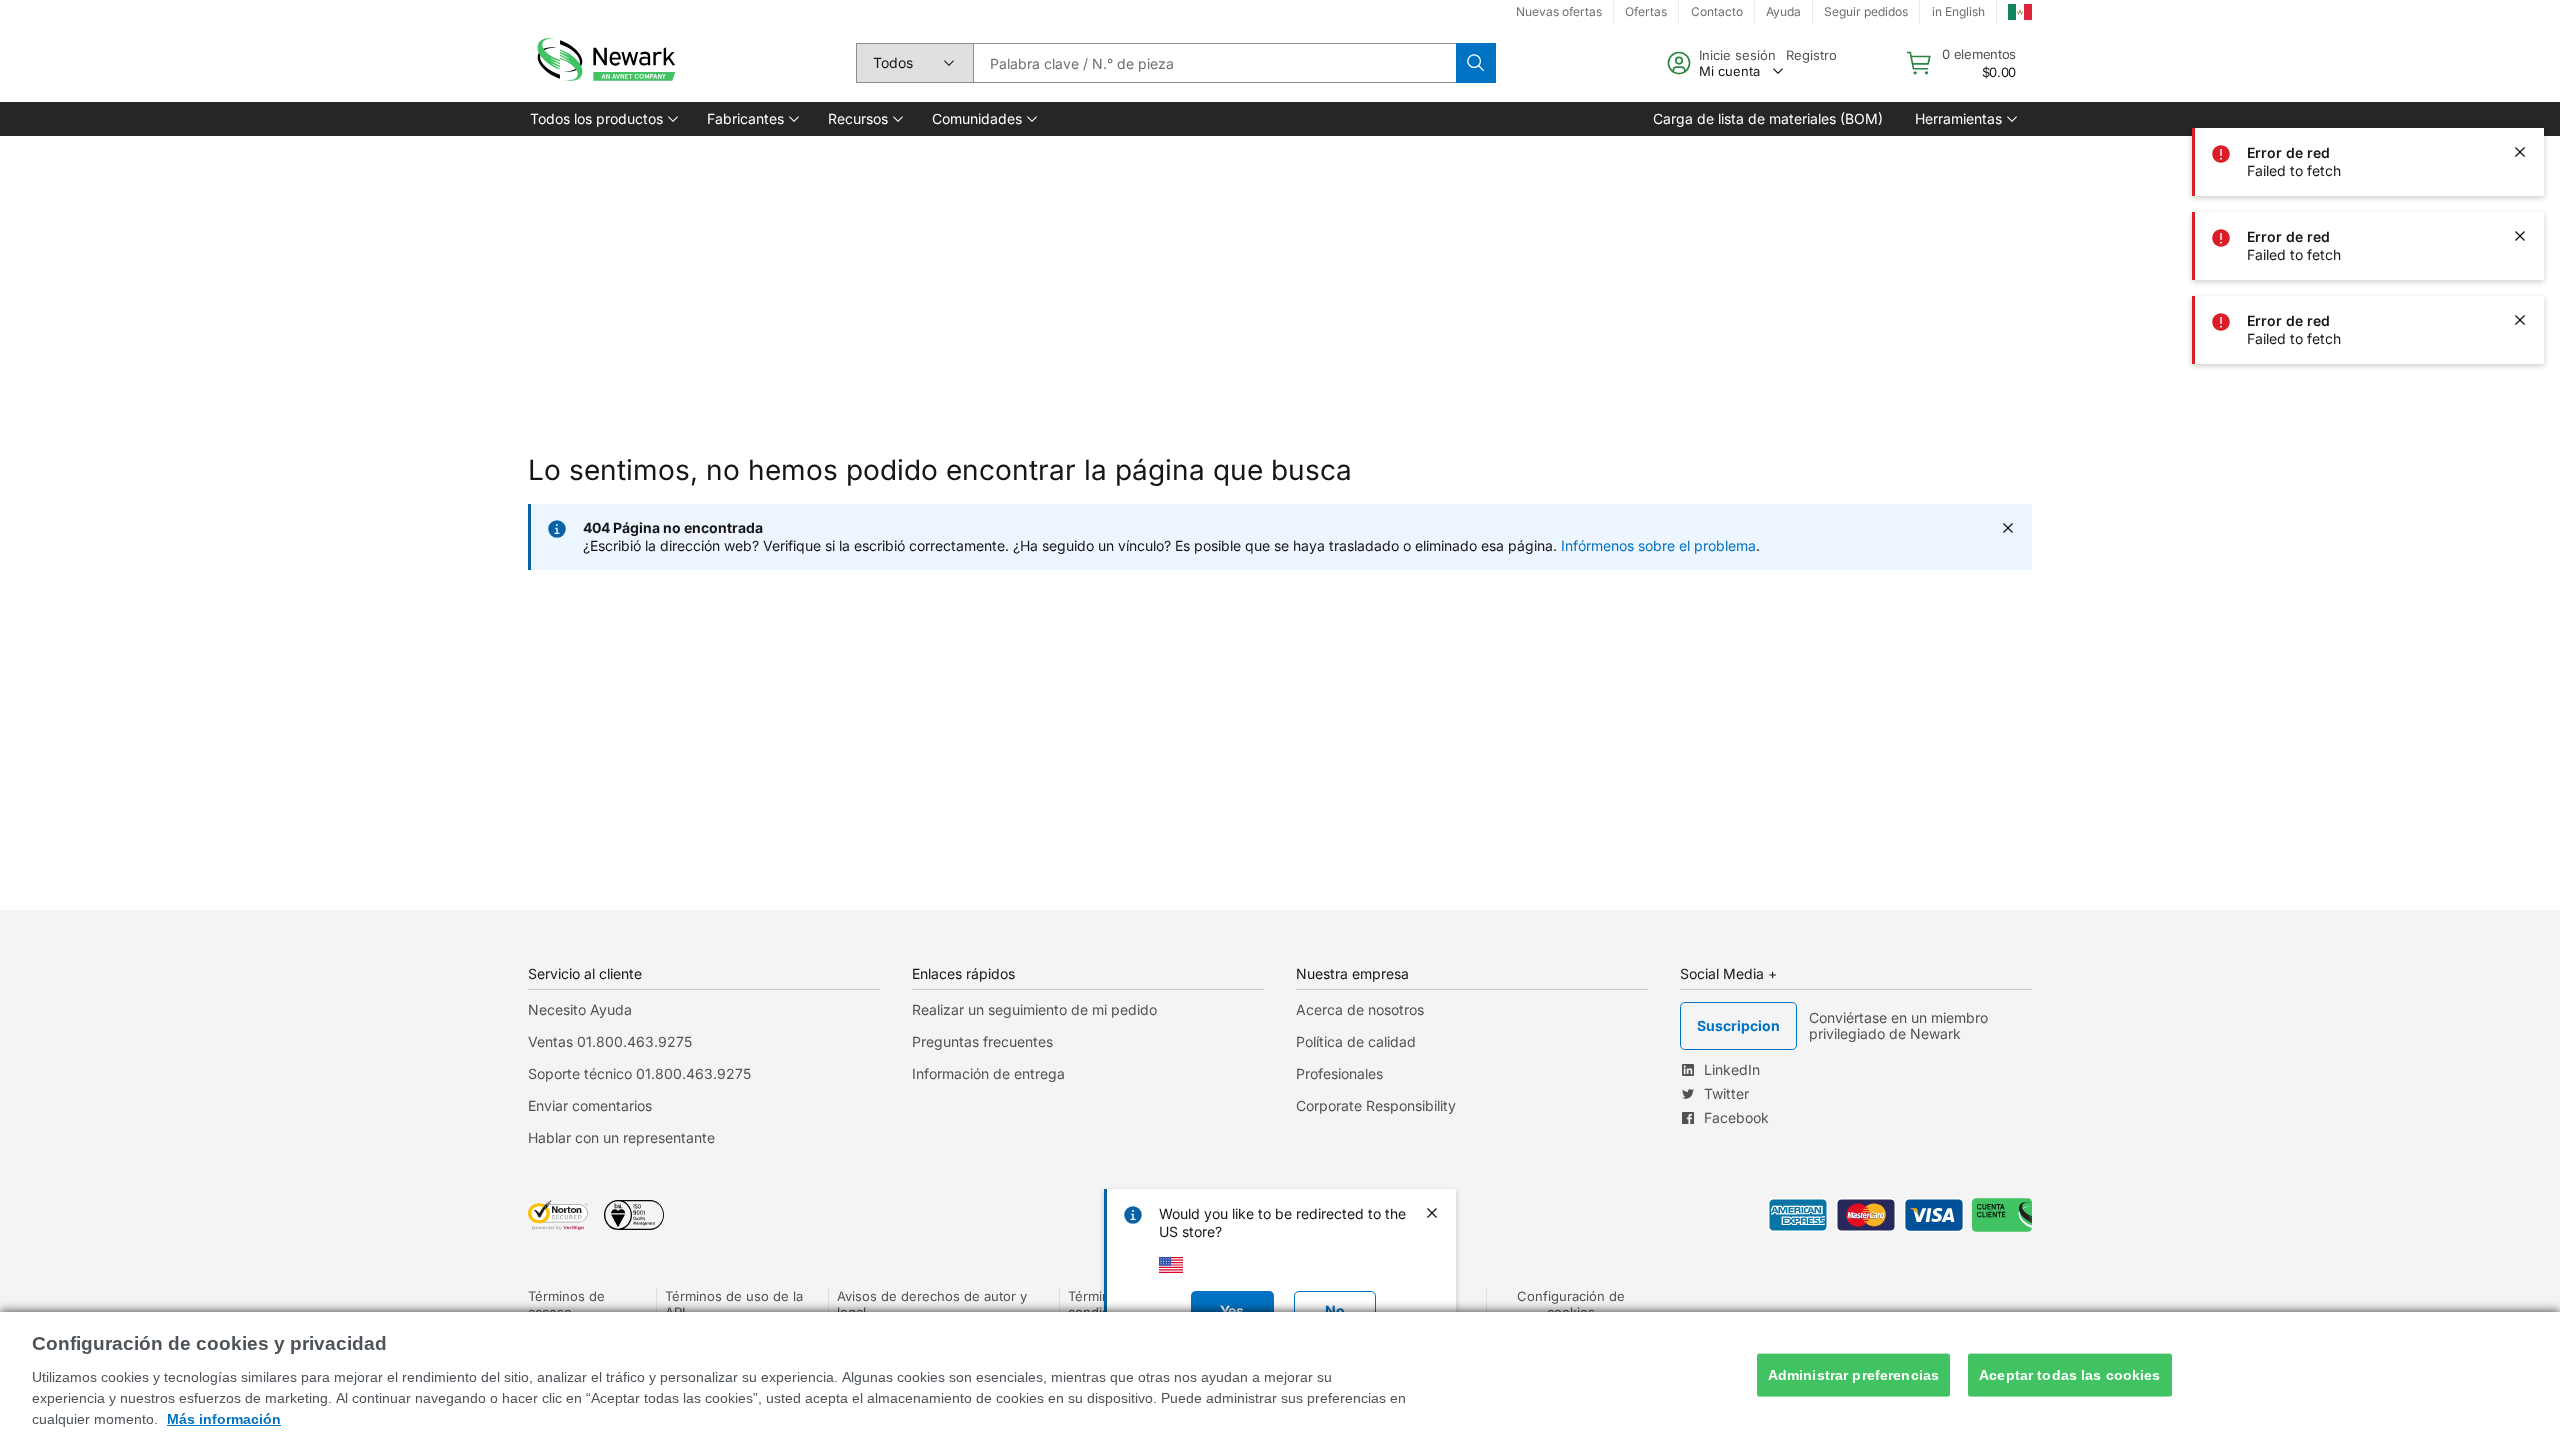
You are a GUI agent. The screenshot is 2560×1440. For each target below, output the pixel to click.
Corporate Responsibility (1376, 1105)
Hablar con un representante (621, 1137)
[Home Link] (604, 63)
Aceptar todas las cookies (2070, 1375)
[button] (602, 119)
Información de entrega (988, 1073)
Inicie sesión (1737, 55)
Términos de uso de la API (734, 1304)
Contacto (1717, 11)
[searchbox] (1214, 63)
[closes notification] (2520, 68)
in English (1958, 11)
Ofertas (1646, 11)
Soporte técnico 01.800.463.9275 (639, 1073)
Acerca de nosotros (1360, 1009)
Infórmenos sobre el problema (1658, 545)
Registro (1811, 55)
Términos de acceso (566, 1304)
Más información (224, 1419)
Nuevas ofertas (1559, 11)
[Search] (1476, 63)
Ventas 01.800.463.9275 (610, 1041)
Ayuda (1783, 11)
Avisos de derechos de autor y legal (932, 1304)
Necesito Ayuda (580, 1009)
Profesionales (1339, 1073)
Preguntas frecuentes (982, 1041)
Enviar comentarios (590, 1105)
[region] (1280, 1376)
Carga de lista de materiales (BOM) (1768, 118)
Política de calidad (1356, 1041)
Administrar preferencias (1853, 1375)
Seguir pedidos (1866, 11)
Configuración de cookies (1571, 1304)
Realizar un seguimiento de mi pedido (1034, 1009)
